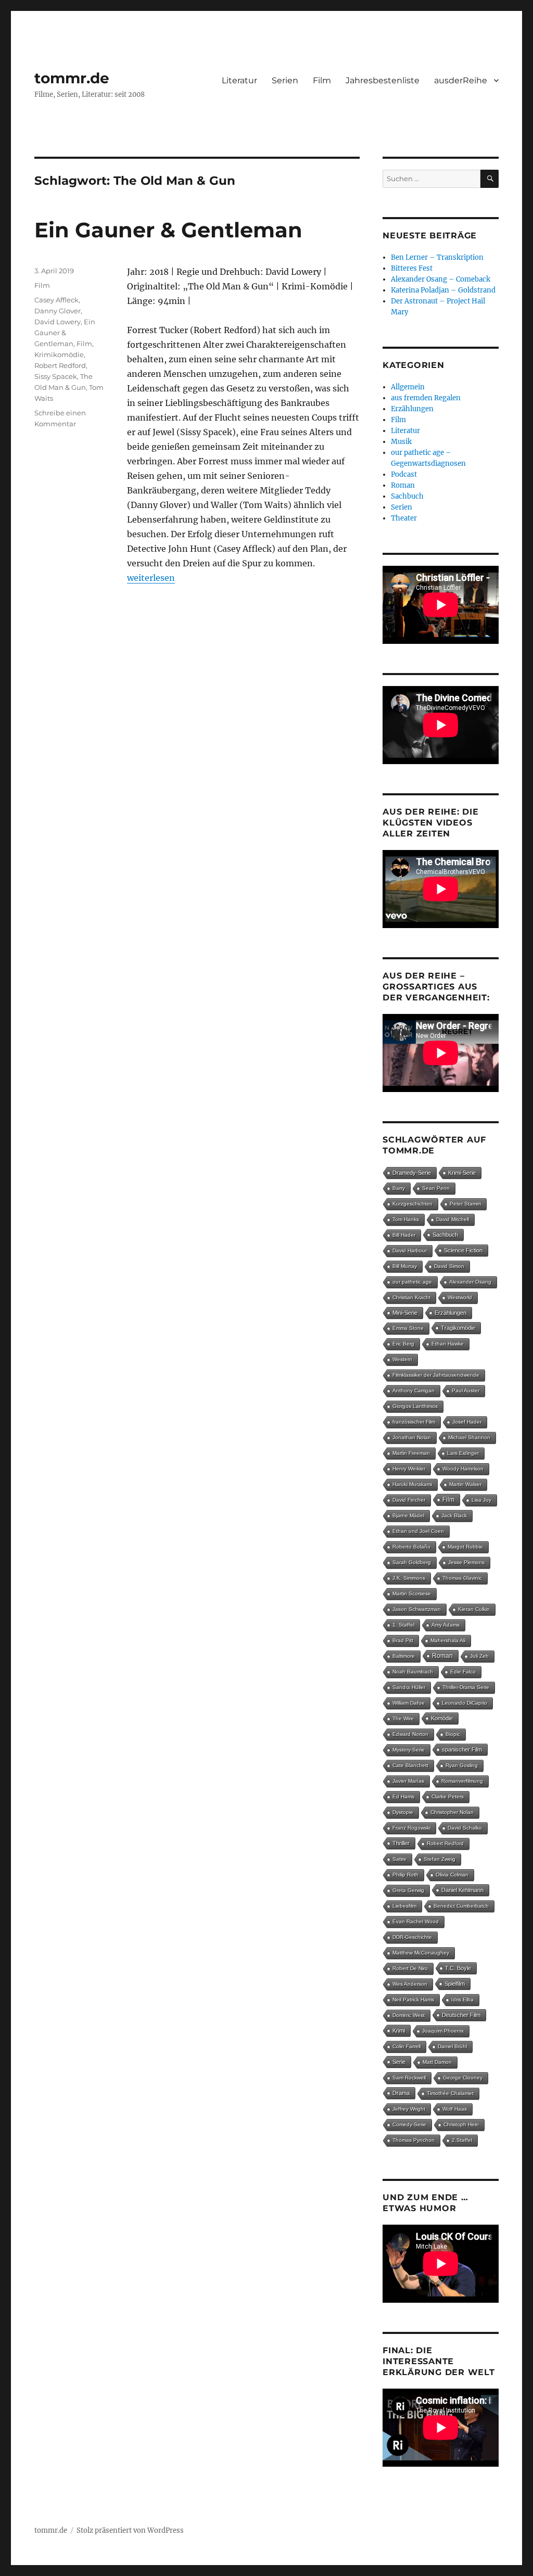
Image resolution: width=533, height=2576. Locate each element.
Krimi (399, 2031)
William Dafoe (409, 1703)
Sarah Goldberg (412, 1562)
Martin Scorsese (412, 1594)
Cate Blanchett (410, 1765)
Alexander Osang (470, 1282)
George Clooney (463, 2078)
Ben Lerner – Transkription (437, 257)
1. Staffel (403, 1625)
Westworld (460, 1297)
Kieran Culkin (474, 1609)
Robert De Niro (410, 1968)
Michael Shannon (469, 1437)
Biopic (453, 1734)
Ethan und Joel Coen (418, 1531)
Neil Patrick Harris (413, 2000)
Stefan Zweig (440, 1859)
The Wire (403, 1718)
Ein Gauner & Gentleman (168, 230)
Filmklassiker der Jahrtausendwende (436, 1375)
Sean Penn (436, 1188)
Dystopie (403, 1812)
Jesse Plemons (466, 1562)
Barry (399, 1188)
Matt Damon (437, 2062)
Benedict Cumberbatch (461, 1906)
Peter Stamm (465, 1204)
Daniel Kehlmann (462, 1890)
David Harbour (410, 1251)
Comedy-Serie (409, 2124)
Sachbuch (407, 496)
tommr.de (72, 78)
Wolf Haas (455, 2109)
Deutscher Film (461, 2015)
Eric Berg (403, 1344)
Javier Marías (408, 1781)
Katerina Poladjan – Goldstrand (443, 290)
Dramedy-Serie (412, 1173)
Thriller (401, 1843)
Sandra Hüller (409, 1687)
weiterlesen (151, 578)
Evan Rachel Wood (416, 1921)
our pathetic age (412, 1282)
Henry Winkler (409, 1469)
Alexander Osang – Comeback (441, 279)
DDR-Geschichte (412, 1937)
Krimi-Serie (462, 1173)
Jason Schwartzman (417, 1609)
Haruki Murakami (412, 1484)
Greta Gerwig (408, 1890)
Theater (404, 518)
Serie (399, 2062)
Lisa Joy (481, 1500)
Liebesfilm (404, 1906)
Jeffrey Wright (409, 2109)
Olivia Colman (452, 1875)
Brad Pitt (403, 1640)
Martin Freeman (411, 1453)
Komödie (442, 1718)
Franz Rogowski (411, 1828)
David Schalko (465, 1828)
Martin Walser (465, 1484)
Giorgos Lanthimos (415, 1406)
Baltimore (404, 1656)
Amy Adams (446, 1625)
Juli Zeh (479, 1656)
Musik (401, 442)
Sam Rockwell (409, 2078)
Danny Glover (58, 311)
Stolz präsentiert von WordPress (130, 2530)
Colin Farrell (407, 2046)
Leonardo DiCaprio (465, 1703)
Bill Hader (404, 1235)
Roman (403, 485)
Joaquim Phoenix (443, 2031)
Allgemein (408, 387)
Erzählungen (412, 409)
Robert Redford (60, 365)
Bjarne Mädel (408, 1515)
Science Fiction (463, 1250)
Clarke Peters (448, 1797)
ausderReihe (461, 80)
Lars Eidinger (463, 1453)
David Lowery (58, 322)
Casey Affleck (56, 300)
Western (402, 1359)
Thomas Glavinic (462, 1578)
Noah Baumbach (413, 1672)
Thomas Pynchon (414, 2140)
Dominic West (409, 2015)
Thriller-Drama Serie (466, 1687)
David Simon (449, 1266)
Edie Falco (463, 1672)
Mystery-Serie (409, 1750)
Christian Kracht (411, 1297)
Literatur (239, 80)
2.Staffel (462, 2140)
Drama (401, 2093)
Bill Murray (405, 1266)
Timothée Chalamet (450, 2093)
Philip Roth (405, 1875)
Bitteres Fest (412, 268)
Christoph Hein (461, 2124)
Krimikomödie (59, 354)
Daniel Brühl (452, 2046)
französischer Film (414, 1422)
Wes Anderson (410, 1984)
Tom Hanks (406, 1219)
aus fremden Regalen (426, 398)
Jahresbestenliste (383, 80)
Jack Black (454, 1515)
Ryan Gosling (462, 1765)
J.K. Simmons (409, 1578)
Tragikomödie (458, 1328)
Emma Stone (408, 1328)
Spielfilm (455, 1984)
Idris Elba (462, 2000)
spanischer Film (462, 1749)
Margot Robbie (465, 1547)
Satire (399, 1859)
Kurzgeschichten (413, 1204)
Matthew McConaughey (421, 1953)
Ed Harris (403, 1797)
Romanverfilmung (462, 1781)
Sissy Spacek (56, 376)
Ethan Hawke (448, 1344)
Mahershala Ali (448, 1640)
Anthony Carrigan (414, 1391)
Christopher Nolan (452, 1812)
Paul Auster (466, 1391)
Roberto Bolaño (411, 1547)
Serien (285, 80)
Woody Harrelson (463, 1469)
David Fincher (409, 1500)
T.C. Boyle (458, 1968)
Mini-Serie (405, 1313)
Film (322, 80)
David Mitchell (453, 1219)
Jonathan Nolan (412, 1437)
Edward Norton (410, 1734)
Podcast (404, 474)
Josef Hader (467, 1422)
